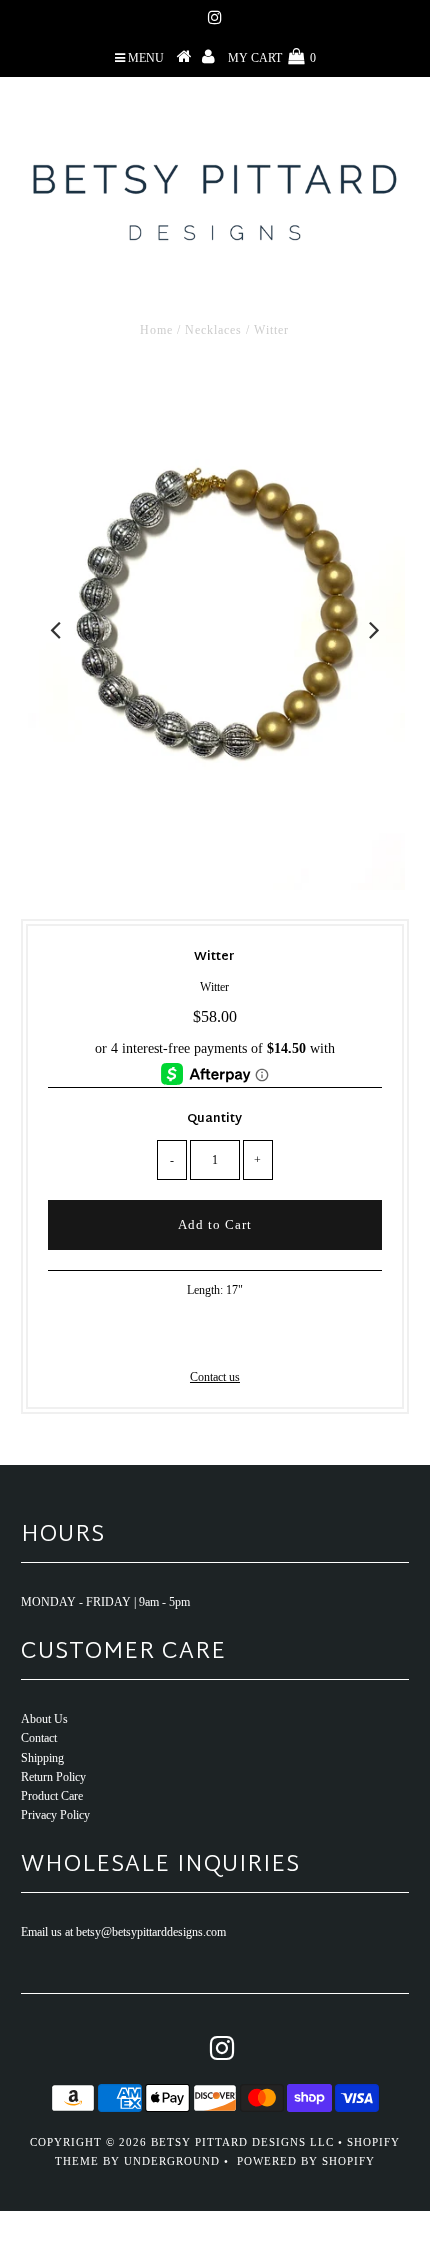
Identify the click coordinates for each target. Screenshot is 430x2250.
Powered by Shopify (306, 2161)
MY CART (272, 58)
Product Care (52, 1796)
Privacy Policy (55, 1815)
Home (156, 330)
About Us (44, 1719)
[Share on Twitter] (211, 1338)
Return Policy (53, 1777)
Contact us (215, 1377)
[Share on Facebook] (180, 1338)
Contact (39, 1738)
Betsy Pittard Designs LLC (242, 2142)
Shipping (42, 1758)
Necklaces (213, 330)
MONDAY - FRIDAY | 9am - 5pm (105, 1602)
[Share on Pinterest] (245, 1338)
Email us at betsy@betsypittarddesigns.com (123, 1932)
